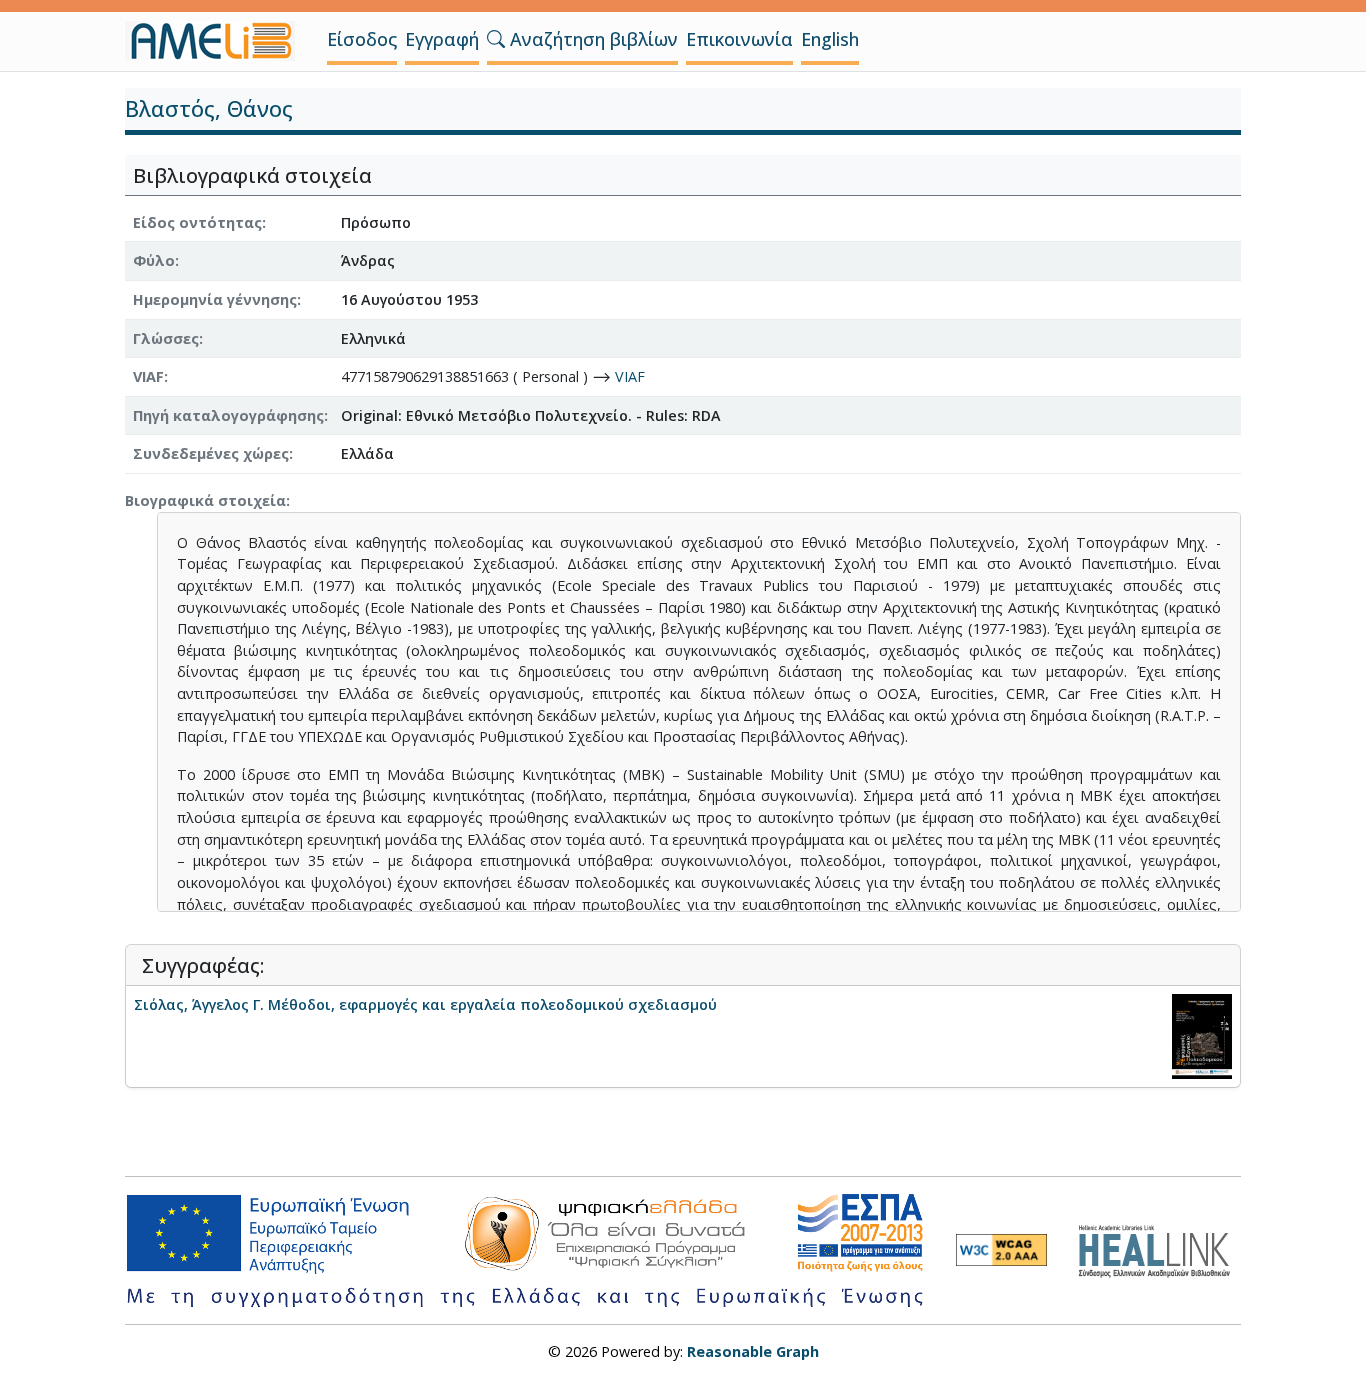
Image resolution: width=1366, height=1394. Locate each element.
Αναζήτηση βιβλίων (591, 39)
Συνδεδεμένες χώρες (211, 453)
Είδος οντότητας (197, 222)
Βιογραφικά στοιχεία (205, 500)
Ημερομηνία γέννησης (215, 299)
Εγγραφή (442, 39)
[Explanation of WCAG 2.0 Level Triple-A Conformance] (1001, 1250)
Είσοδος (362, 39)
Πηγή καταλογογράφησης (228, 415)
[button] (496, 39)
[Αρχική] (218, 41)
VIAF (148, 376)
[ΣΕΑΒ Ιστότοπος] (1159, 1248)
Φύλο (154, 260)
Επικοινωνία (739, 39)
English (830, 39)
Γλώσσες (166, 338)
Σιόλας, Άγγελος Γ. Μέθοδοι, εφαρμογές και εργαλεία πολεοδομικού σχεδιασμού (425, 1004)
